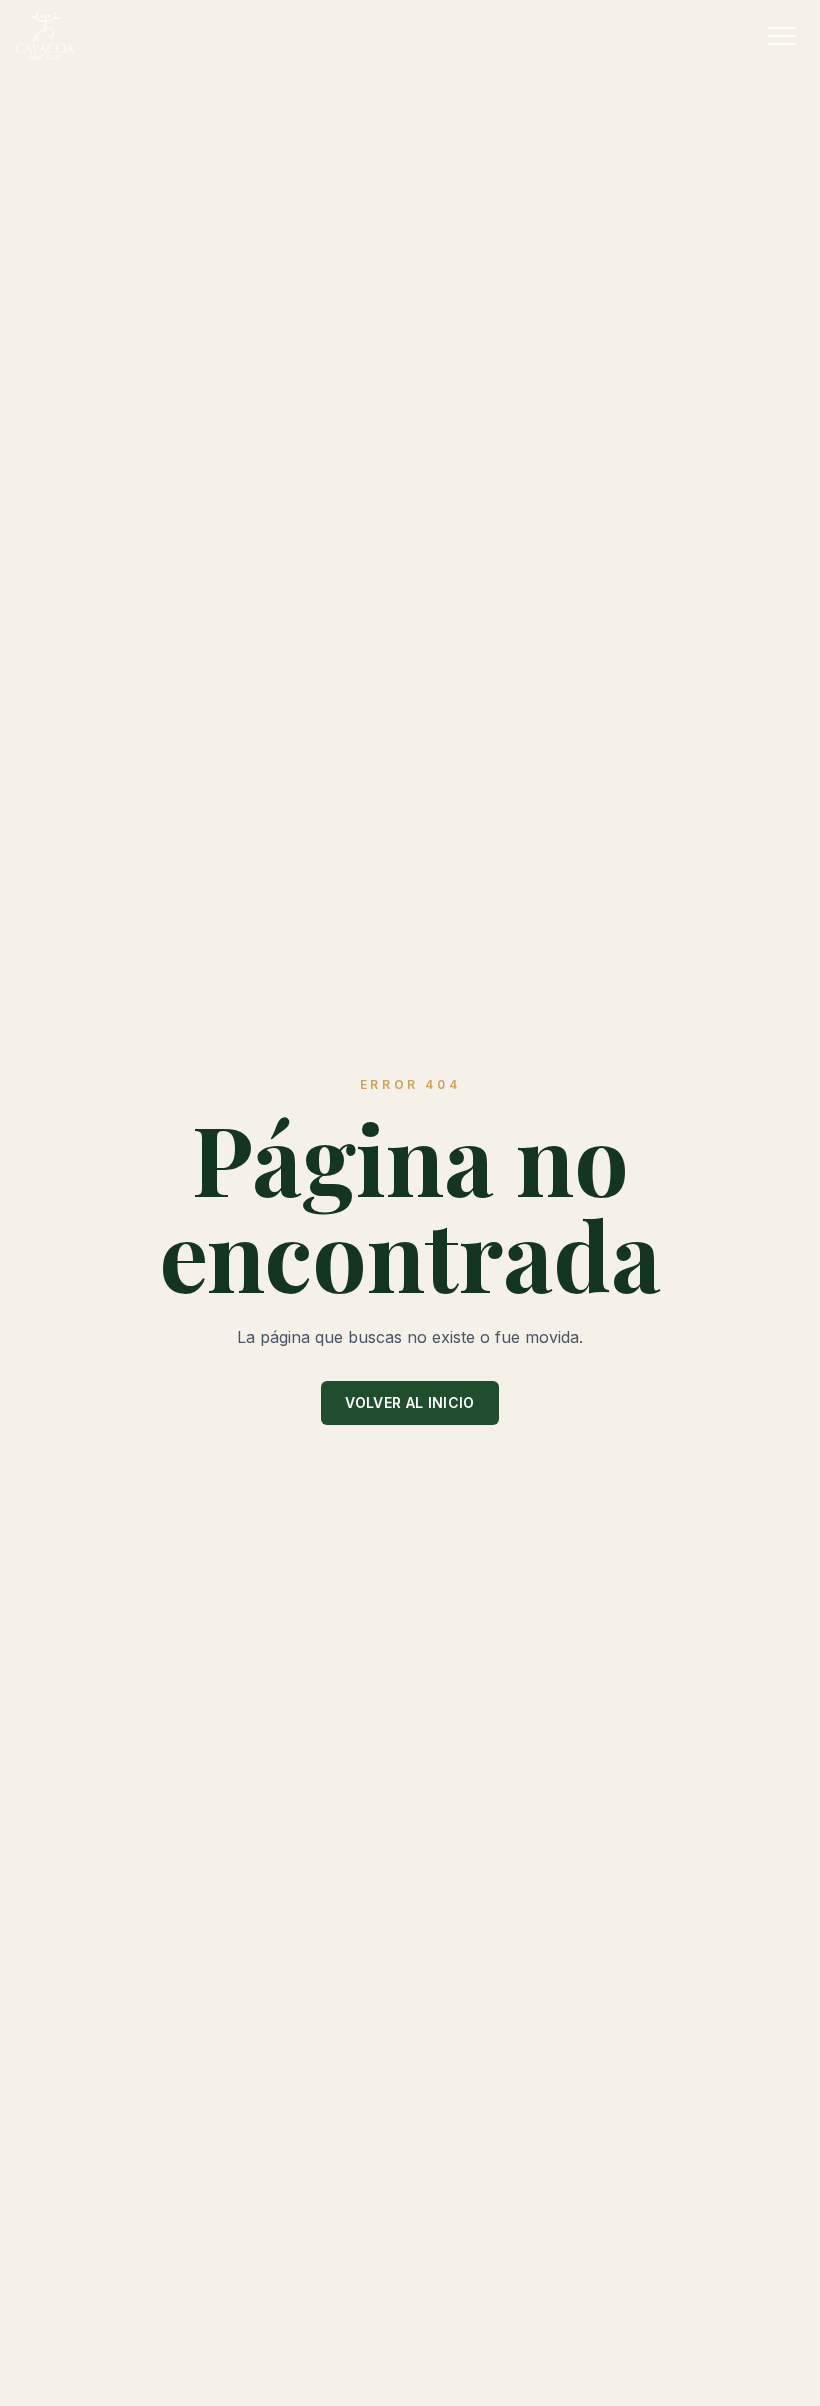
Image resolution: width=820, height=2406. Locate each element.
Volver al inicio (410, 1402)
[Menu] (782, 36)
